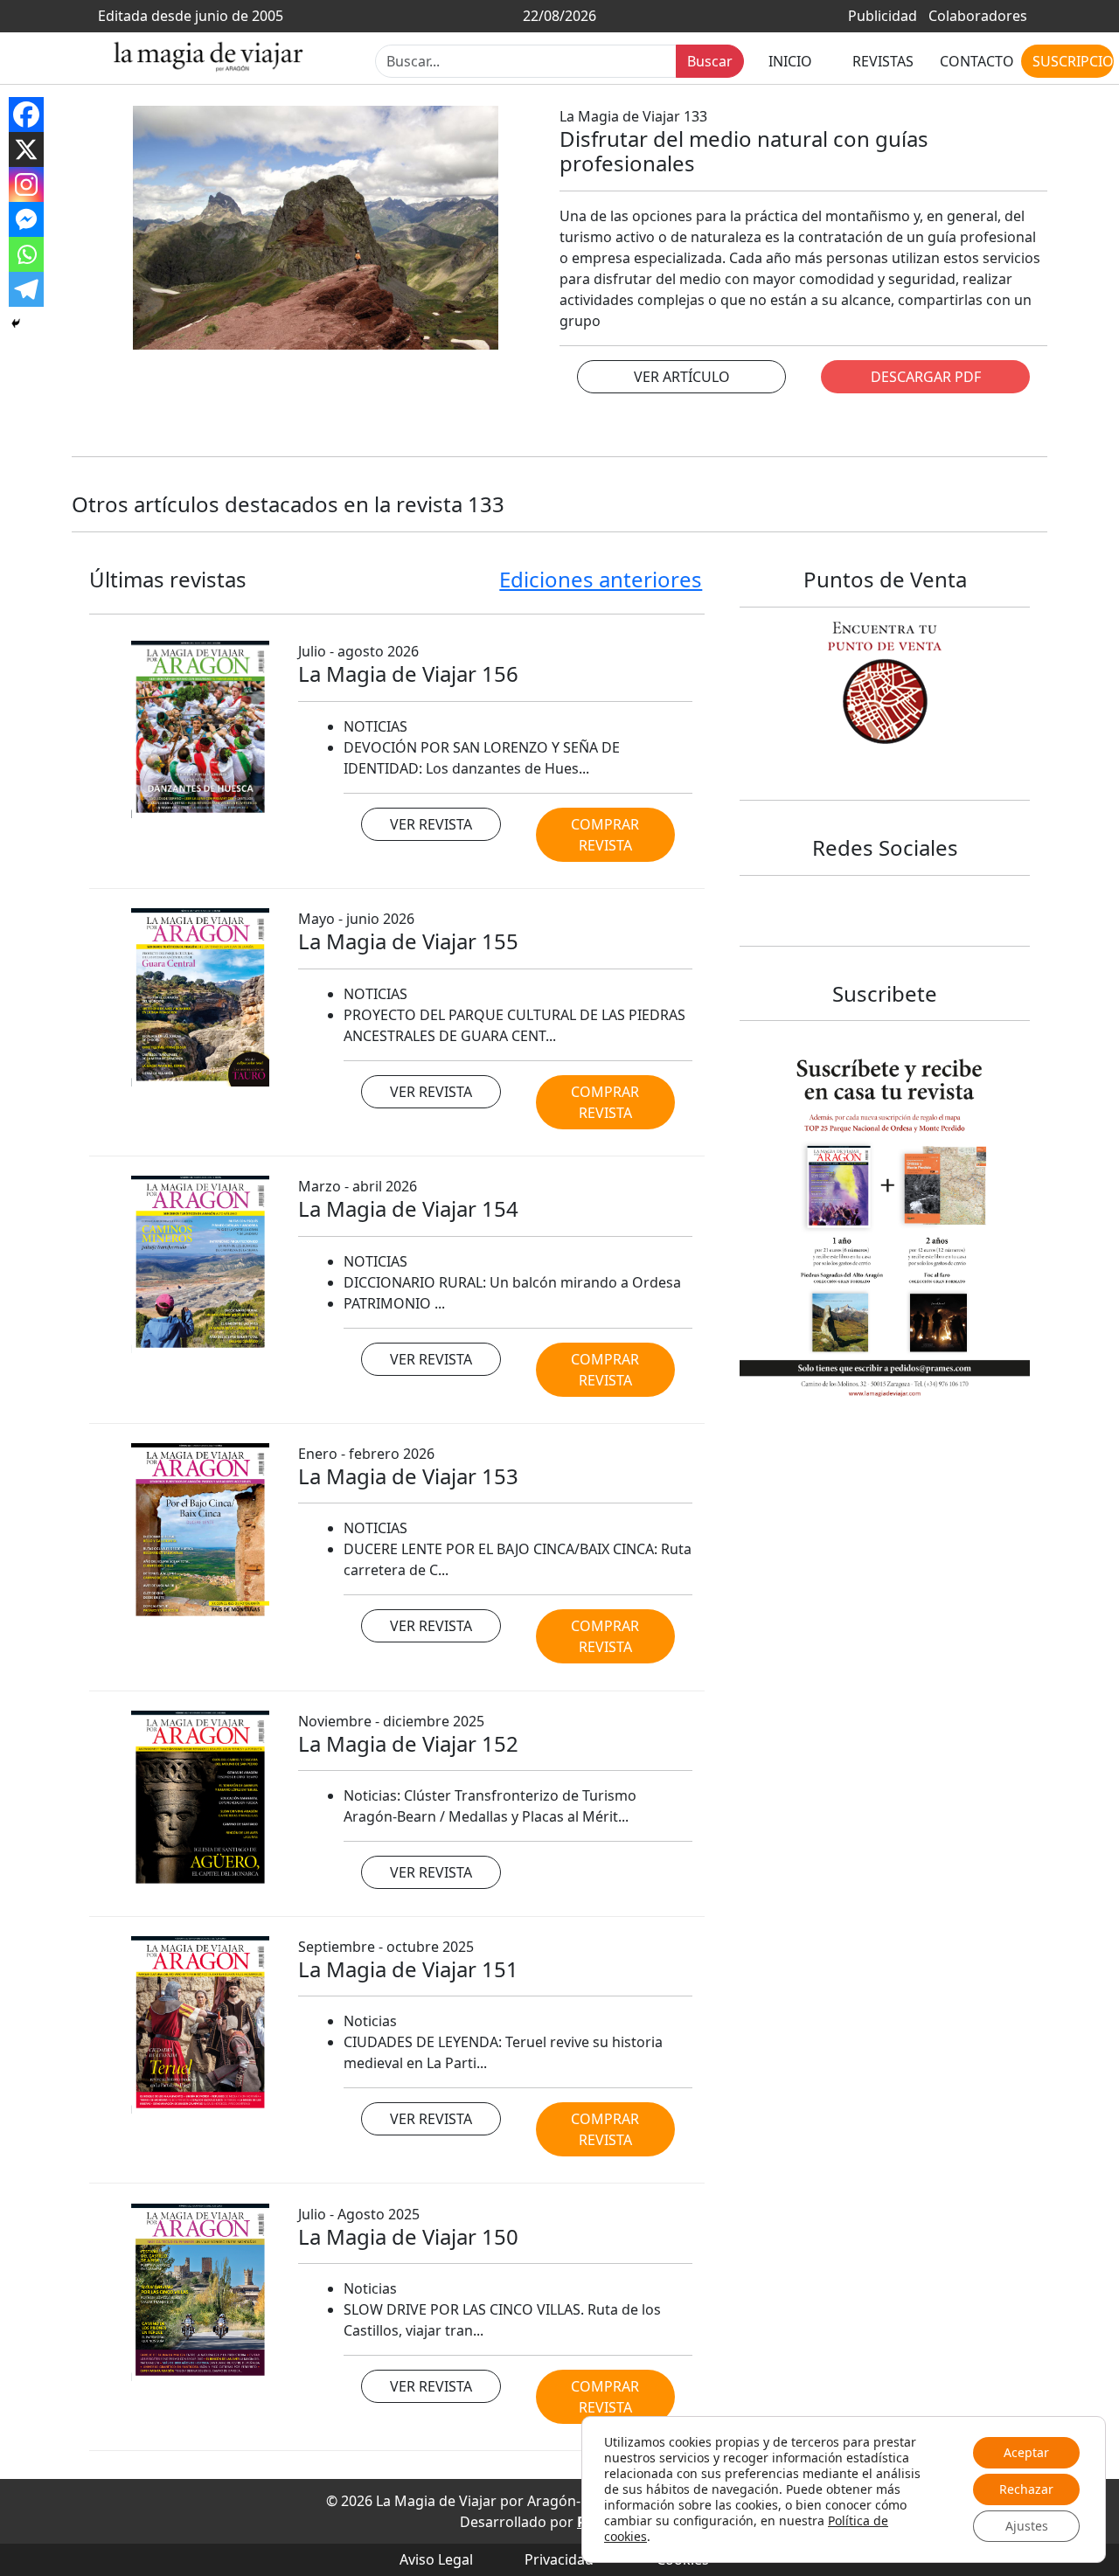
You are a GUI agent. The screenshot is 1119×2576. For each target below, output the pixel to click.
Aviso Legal (436, 2559)
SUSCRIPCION (1073, 61)
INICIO (790, 61)
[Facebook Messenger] (26, 219)
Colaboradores (978, 16)
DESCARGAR (926, 377)
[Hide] (16, 323)
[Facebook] (26, 115)
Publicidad (883, 16)
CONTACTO (977, 61)
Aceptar (1026, 2452)
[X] (26, 149)
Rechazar (1026, 2489)
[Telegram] (26, 289)
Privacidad (559, 2559)
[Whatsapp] (26, 254)
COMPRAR (605, 835)
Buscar (710, 61)
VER (682, 377)
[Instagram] (26, 184)
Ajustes (1027, 2526)
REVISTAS (883, 61)
